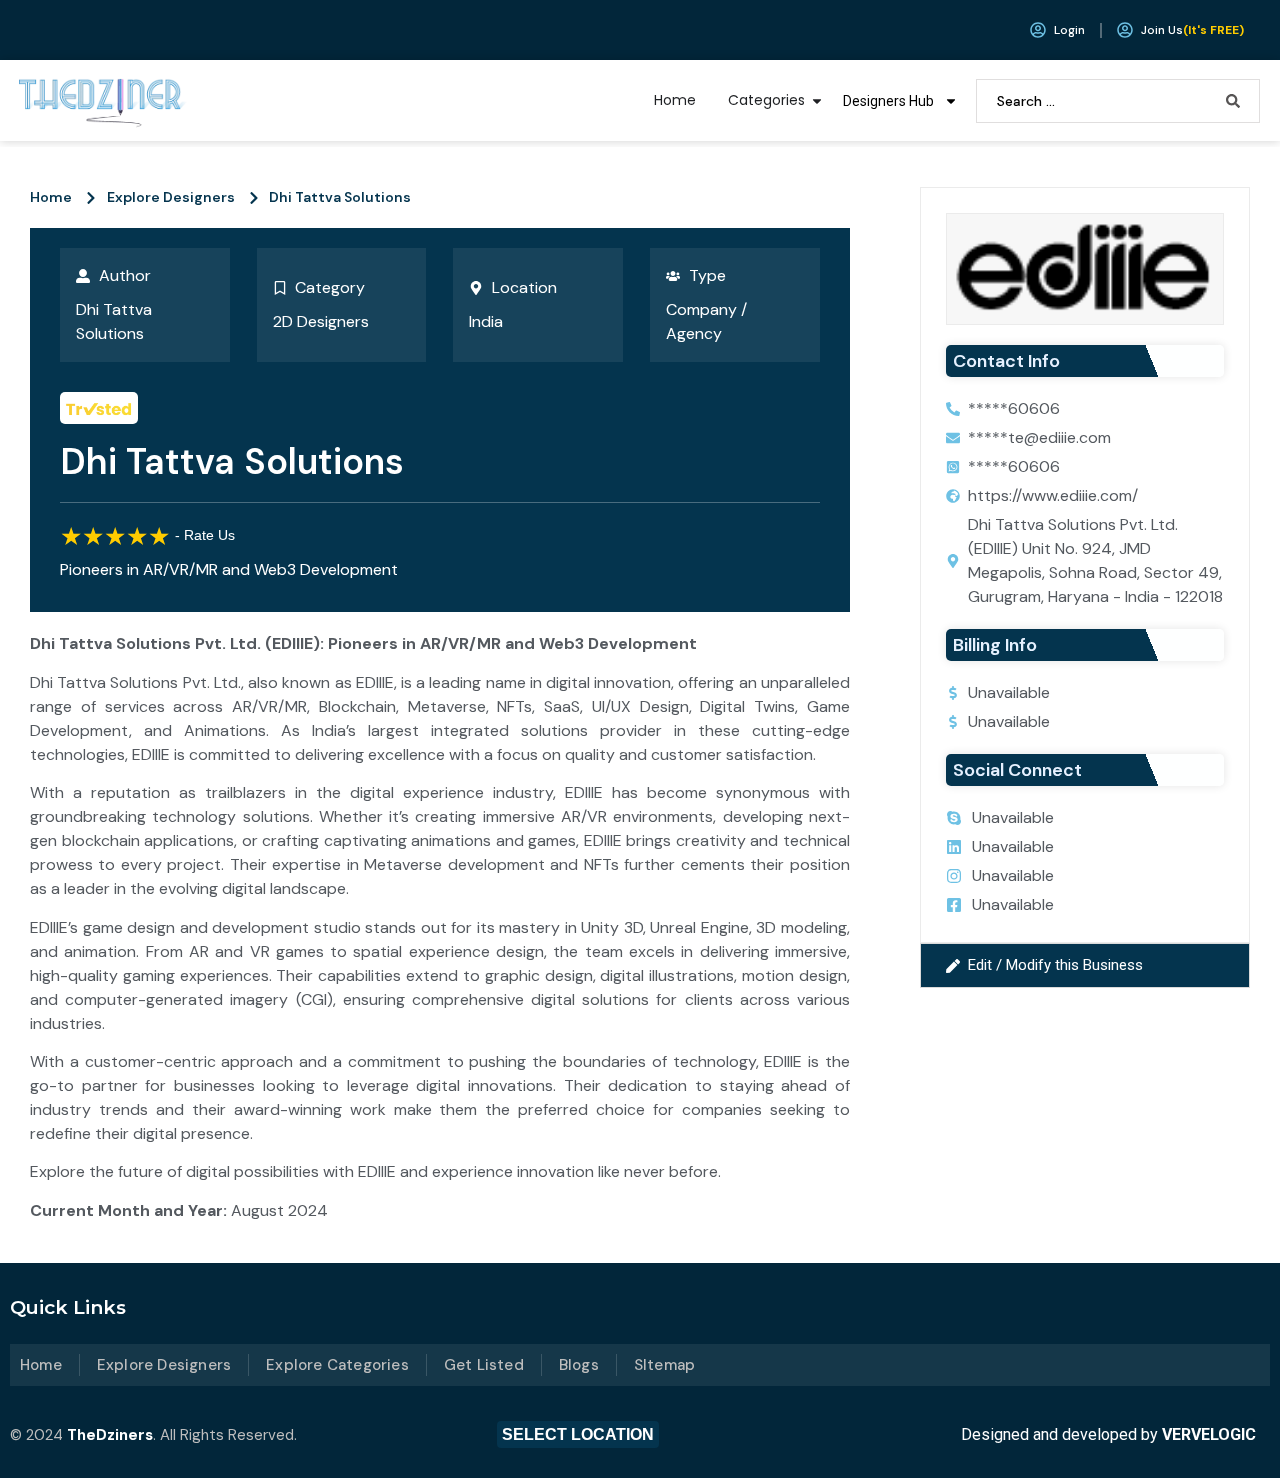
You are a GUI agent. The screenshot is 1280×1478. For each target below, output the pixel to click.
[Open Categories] (817, 100)
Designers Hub (888, 101)
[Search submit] (1233, 101)
